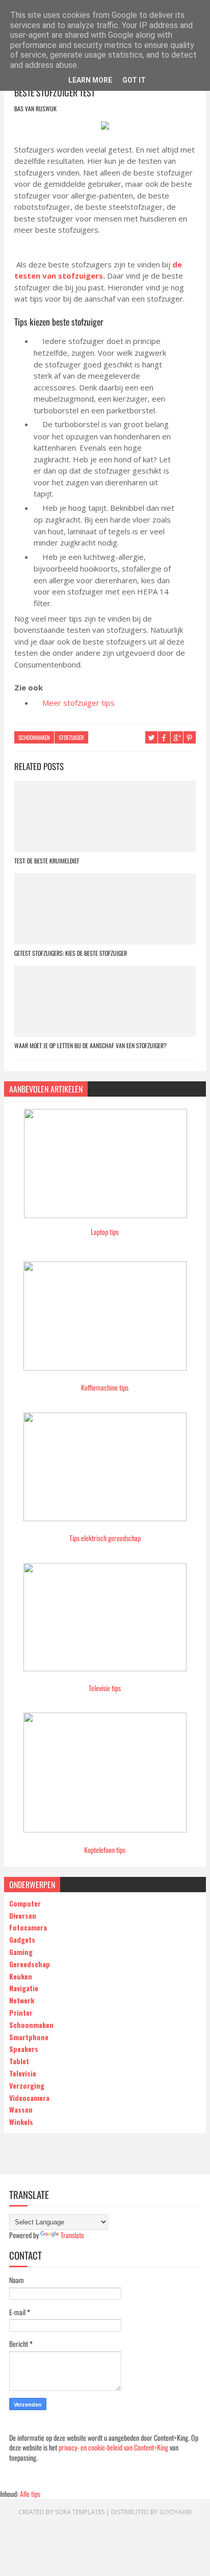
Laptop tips (105, 1232)
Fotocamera (28, 1927)
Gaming (21, 1952)
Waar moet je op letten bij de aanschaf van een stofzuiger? (90, 1045)
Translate (72, 2235)
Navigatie (24, 1988)
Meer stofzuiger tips (78, 703)
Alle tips (30, 2494)
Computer (25, 1903)
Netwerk (22, 2000)
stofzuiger (71, 737)
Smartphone (29, 2037)
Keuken (21, 1976)
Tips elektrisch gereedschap (105, 1538)
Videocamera (29, 2098)
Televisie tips (105, 1688)
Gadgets (22, 1939)
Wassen (21, 2109)
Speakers (24, 2049)
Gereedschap (30, 1964)
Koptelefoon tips (105, 1850)
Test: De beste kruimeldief (47, 861)
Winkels (21, 2122)
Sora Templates (80, 2512)
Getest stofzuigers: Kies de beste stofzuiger (71, 953)
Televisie (23, 2073)
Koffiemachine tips (105, 1387)
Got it (134, 80)
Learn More (90, 80)
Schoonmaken (34, 737)
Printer (21, 2012)
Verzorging (27, 2085)
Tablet (19, 2061)
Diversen (23, 1915)
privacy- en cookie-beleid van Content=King (113, 2447)
